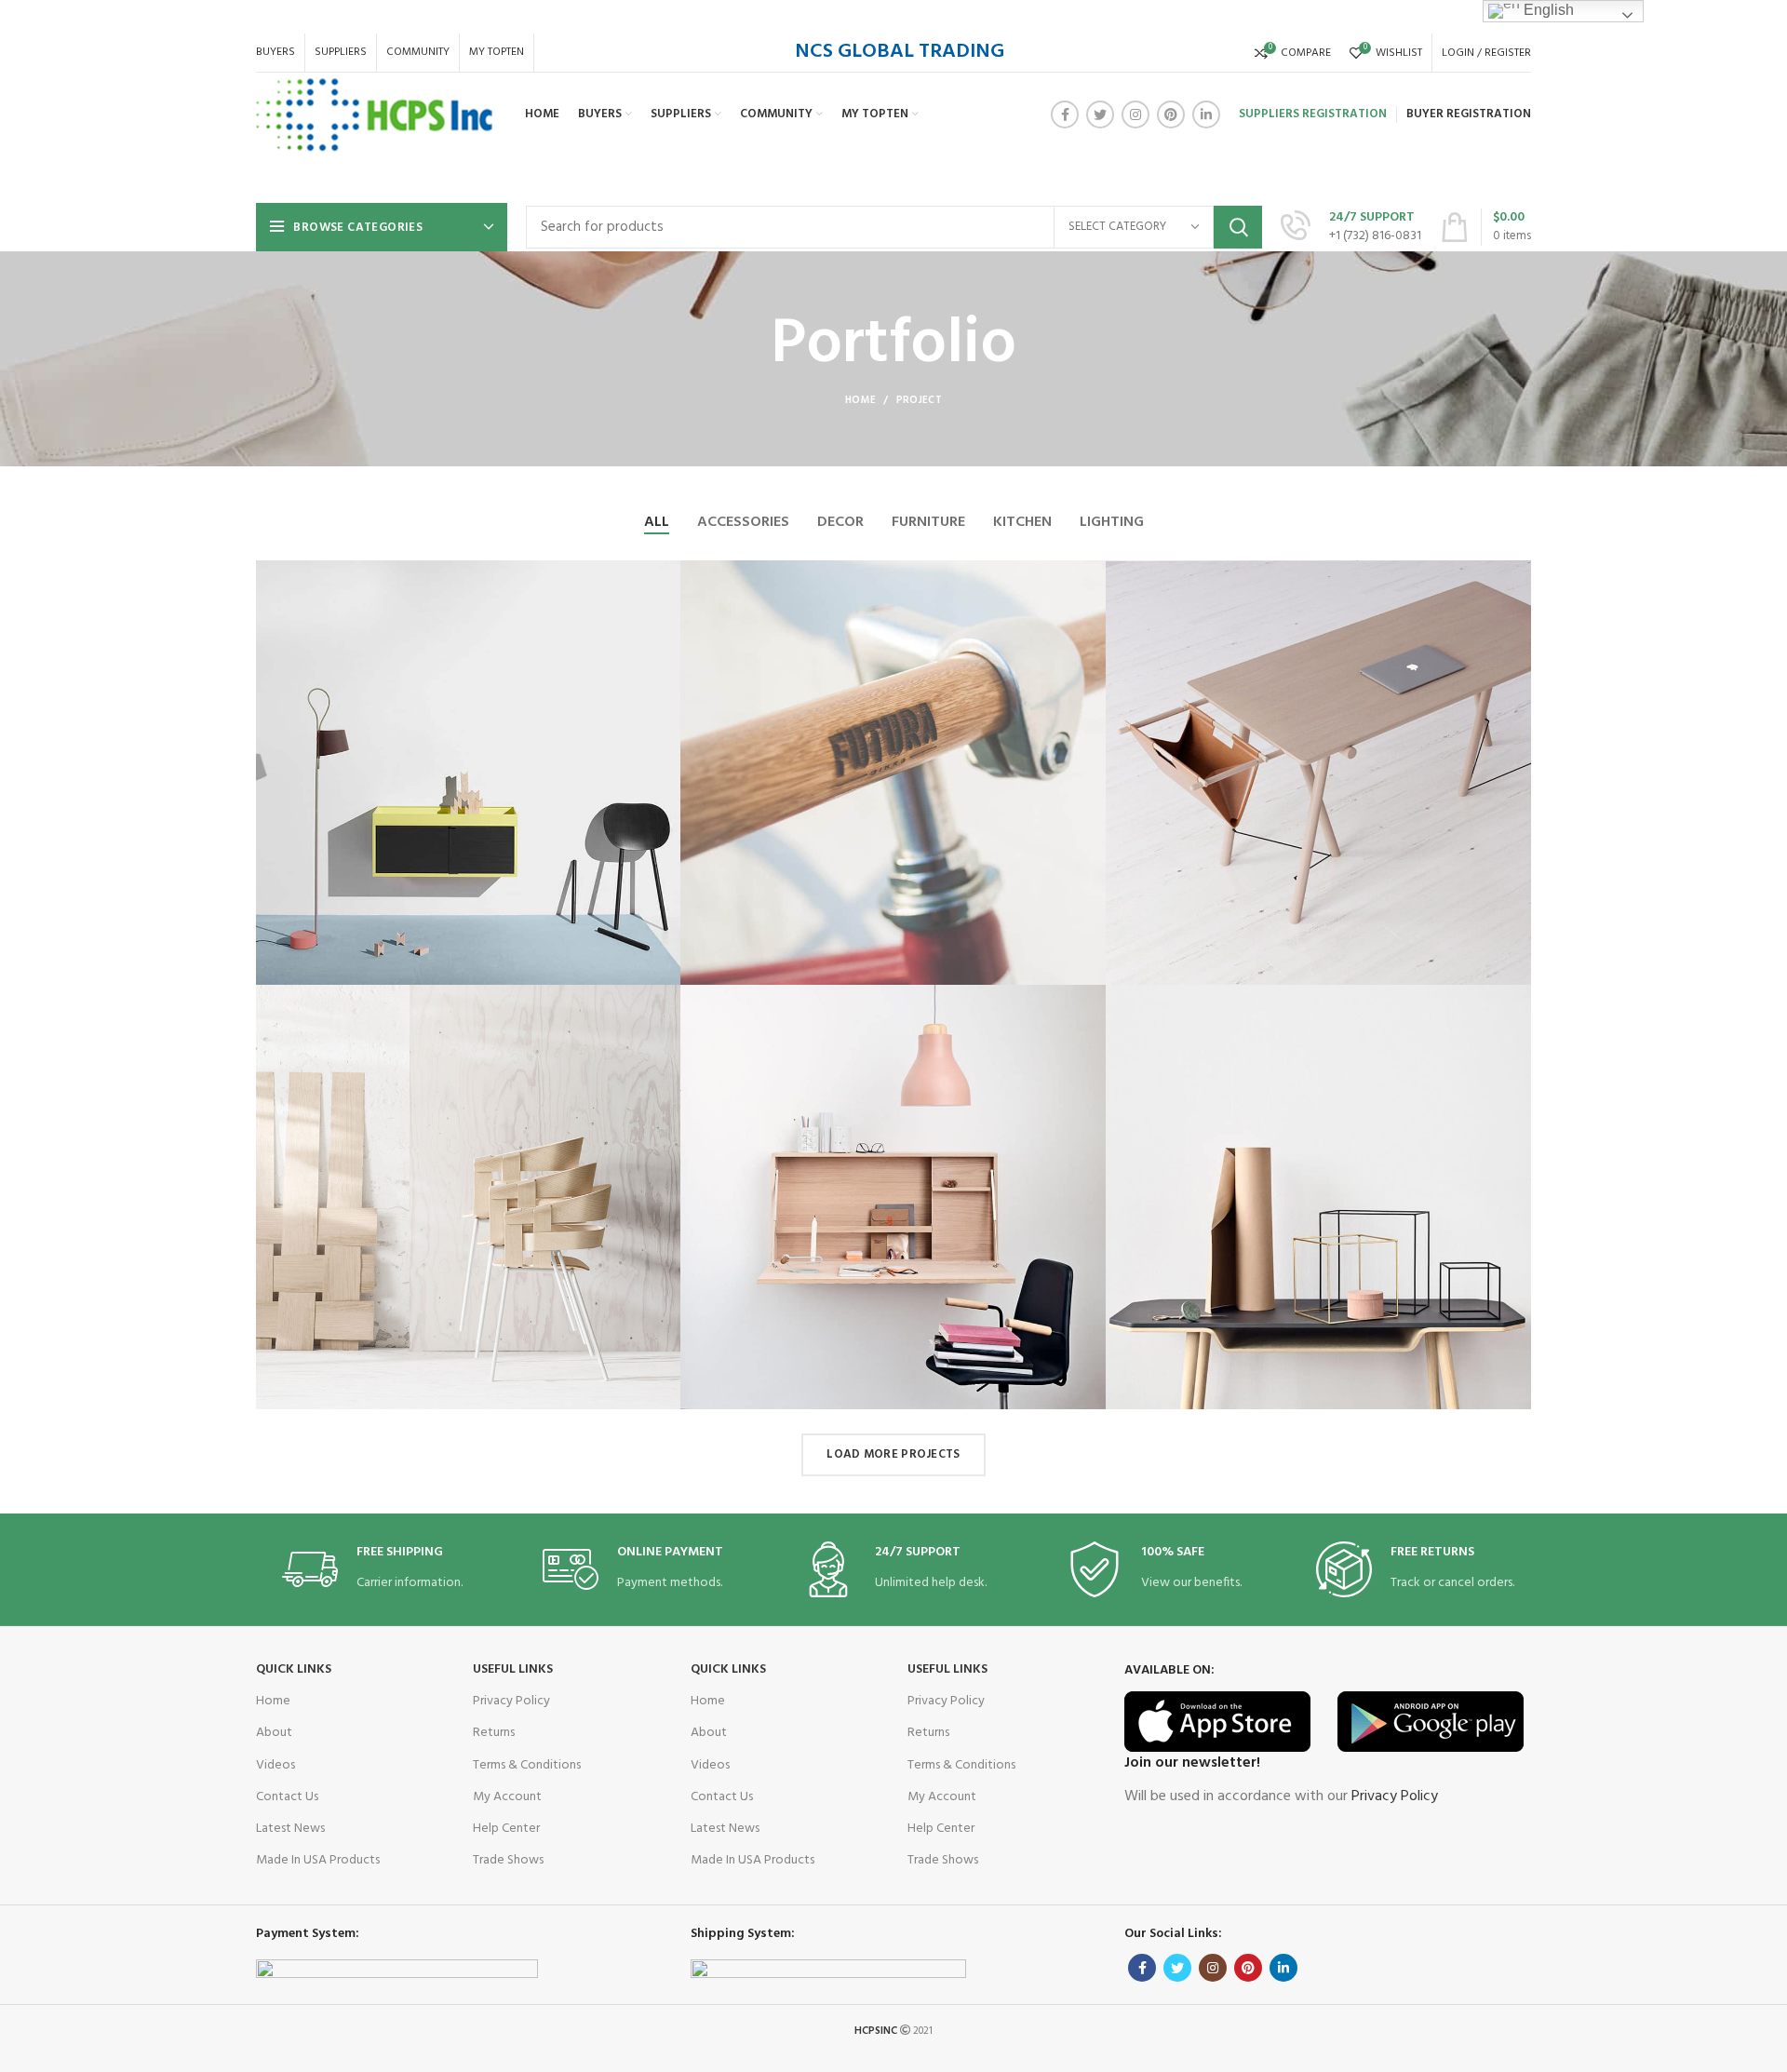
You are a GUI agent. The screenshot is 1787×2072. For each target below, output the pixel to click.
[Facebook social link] (1065, 114)
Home (860, 400)
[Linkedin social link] (1206, 114)
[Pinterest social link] (1171, 114)
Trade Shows (508, 1860)
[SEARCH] (1238, 227)
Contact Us (287, 1797)
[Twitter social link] (1100, 114)
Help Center (506, 1829)
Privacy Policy (511, 1701)
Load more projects (893, 1454)
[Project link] (469, 773)
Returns (494, 1733)
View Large (667, 574)
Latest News (290, 1829)
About (274, 1733)
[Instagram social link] (1135, 114)
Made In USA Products (318, 1860)
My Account (507, 1797)
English (1547, 10)
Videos (275, 1765)
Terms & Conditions (527, 1765)
